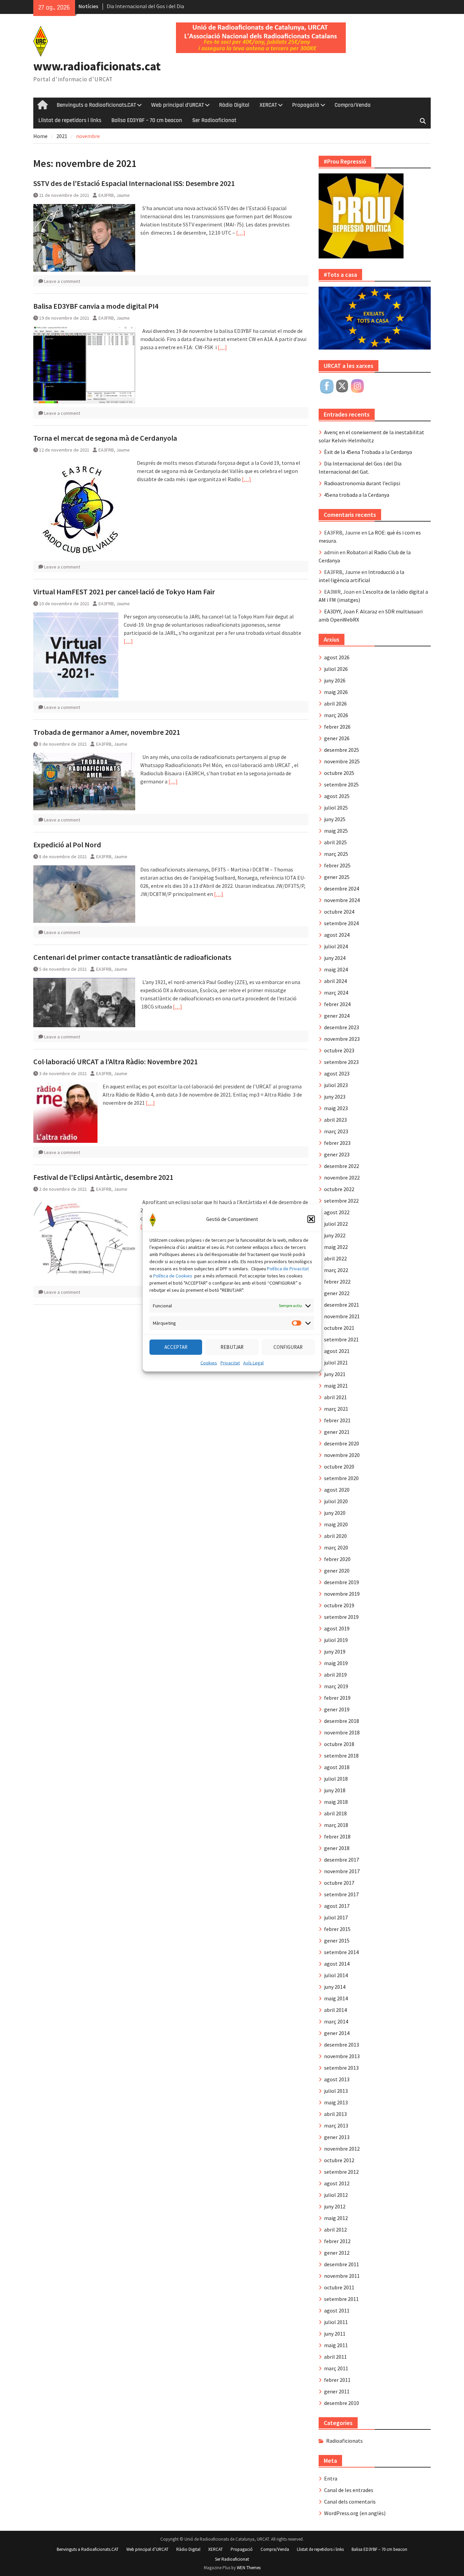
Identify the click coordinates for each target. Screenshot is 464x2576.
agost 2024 (337, 935)
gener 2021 (337, 1432)
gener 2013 (337, 2137)
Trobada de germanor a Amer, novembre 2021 (107, 732)
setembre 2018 (341, 1756)
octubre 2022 (339, 1189)
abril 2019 (335, 1675)
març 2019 (336, 1686)
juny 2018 (335, 1790)
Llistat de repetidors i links (70, 120)
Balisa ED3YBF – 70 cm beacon (147, 120)
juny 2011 (335, 2334)
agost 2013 (337, 2079)
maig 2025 (336, 831)
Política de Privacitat (288, 1268)
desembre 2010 (342, 2403)
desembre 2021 (342, 1305)
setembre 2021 (341, 1339)
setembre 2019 (341, 1617)
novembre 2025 (342, 761)
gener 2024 (337, 1016)
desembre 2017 (342, 1860)
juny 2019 (335, 1651)
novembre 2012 (342, 2149)
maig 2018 (336, 1802)
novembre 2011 (342, 2276)
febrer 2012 (337, 2241)
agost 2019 (337, 1628)
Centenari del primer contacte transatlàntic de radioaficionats (132, 957)
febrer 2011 (337, 2380)
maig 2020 (336, 1524)
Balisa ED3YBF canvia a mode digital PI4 (96, 306)
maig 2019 (336, 1663)
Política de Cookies (173, 1275)
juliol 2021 (336, 1362)
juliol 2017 (336, 1917)
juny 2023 (335, 1097)
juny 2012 (335, 2206)
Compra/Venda (353, 105)
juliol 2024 (336, 946)
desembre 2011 (342, 2264)
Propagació (306, 105)
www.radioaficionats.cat (97, 66)
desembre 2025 (342, 750)
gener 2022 (337, 1293)
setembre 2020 (341, 1478)
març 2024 (336, 993)
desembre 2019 (342, 1582)
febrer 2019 (337, 1698)
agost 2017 (337, 1906)
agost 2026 (337, 657)
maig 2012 (336, 2218)
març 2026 (336, 715)
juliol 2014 (336, 1975)
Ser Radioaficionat (214, 120)
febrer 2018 (337, 1836)
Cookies (209, 1362)
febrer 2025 (337, 865)
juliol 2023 (336, 1085)
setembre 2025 (341, 784)
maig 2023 (336, 1108)
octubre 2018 (339, 1744)
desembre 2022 (342, 1166)
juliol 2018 (336, 1779)
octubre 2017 (339, 1883)
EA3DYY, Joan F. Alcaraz (351, 611)
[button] (311, 1219)
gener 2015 (337, 1941)
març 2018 (336, 1825)
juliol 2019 (336, 1640)
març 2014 (336, 2021)
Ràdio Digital (234, 105)
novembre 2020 (342, 1455)
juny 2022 (335, 1235)
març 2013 (336, 2125)
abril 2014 (335, 2010)
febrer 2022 (337, 1282)
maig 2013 (336, 2102)
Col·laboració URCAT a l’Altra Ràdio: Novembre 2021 (115, 1062)
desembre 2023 (342, 1027)
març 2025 (336, 854)
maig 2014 (336, 1998)
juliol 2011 (336, 2322)
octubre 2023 (339, 1050)
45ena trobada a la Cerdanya (357, 495)
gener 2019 (337, 1709)
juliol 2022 (336, 1224)
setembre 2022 (341, 1201)
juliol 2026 (336, 669)
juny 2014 (335, 1987)
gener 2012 (337, 2253)
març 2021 (336, 1409)
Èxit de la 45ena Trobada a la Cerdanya (368, 452)
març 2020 (336, 1547)
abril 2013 (335, 2114)
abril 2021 (335, 1397)
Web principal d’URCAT (177, 105)
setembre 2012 (341, 2172)
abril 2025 (335, 842)
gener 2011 (337, 2391)
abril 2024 (335, 981)
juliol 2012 (336, 2195)
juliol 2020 (336, 1501)
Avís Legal (253, 1362)
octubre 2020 (339, 1467)
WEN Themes (249, 2568)
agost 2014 (337, 1964)
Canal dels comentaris (350, 2502)
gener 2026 (337, 738)
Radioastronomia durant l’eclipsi (362, 483)
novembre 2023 (342, 1039)
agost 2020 (337, 1490)
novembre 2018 (342, 1732)
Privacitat (230, 1362)
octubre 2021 (339, 1328)
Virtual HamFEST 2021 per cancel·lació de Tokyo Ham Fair (124, 592)
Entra (331, 2478)
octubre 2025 (339, 773)
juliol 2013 (336, 2091)
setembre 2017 (341, 1894)
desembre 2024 (342, 888)
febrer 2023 (337, 1143)
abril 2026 (335, 704)
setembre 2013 (341, 2068)
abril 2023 (335, 1120)
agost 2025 (337, 796)
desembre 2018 (342, 1721)
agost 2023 (337, 1073)
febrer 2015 (337, 1929)
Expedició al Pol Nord (67, 845)
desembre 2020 (342, 1443)
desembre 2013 (342, 2045)
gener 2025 (337, 877)
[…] (241, 233)
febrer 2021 (337, 1420)
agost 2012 (337, 2183)
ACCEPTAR (176, 1347)
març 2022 (336, 1270)
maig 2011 (336, 2345)
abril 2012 (335, 2230)
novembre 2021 (342, 1316)
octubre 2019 (339, 1605)
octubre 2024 (339, 912)
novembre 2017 (342, 1871)
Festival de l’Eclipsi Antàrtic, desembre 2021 (103, 1177)
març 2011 (336, 2368)
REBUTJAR (232, 1347)
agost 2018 (337, 1767)
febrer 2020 (337, 1559)
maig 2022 (336, 1247)
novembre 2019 (342, 1594)
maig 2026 (336, 692)
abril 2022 (335, 1258)
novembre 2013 (342, 2056)
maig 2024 (336, 969)
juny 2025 (335, 819)
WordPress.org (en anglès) (355, 2513)
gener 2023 (337, 1154)
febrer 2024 (337, 1004)
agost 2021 (337, 1351)
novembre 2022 (342, 1177)
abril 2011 (335, 2357)
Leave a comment (62, 281)
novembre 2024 (342, 900)
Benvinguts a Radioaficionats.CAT (96, 105)
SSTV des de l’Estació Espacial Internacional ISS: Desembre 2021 (134, 183)
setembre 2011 (341, 2299)
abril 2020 (335, 1536)
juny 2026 (335, 680)
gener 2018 (337, 1848)
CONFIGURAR (288, 1347)
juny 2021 (335, 1374)
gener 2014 (337, 2033)
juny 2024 (335, 958)
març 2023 (336, 1131)
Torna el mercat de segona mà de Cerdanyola (105, 438)
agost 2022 (337, 1212)
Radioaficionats (344, 2441)
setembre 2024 (341, 923)
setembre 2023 (341, 1062)
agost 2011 (337, 2310)
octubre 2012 (339, 2160)
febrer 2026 (337, 727)
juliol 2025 (336, 808)
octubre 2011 (339, 2287)
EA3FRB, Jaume (114, 195)
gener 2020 (337, 1571)
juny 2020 (335, 1513)
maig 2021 (336, 1386)
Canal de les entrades (349, 2490)
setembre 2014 (341, 1952)
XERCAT (268, 105)
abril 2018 (335, 1813)
